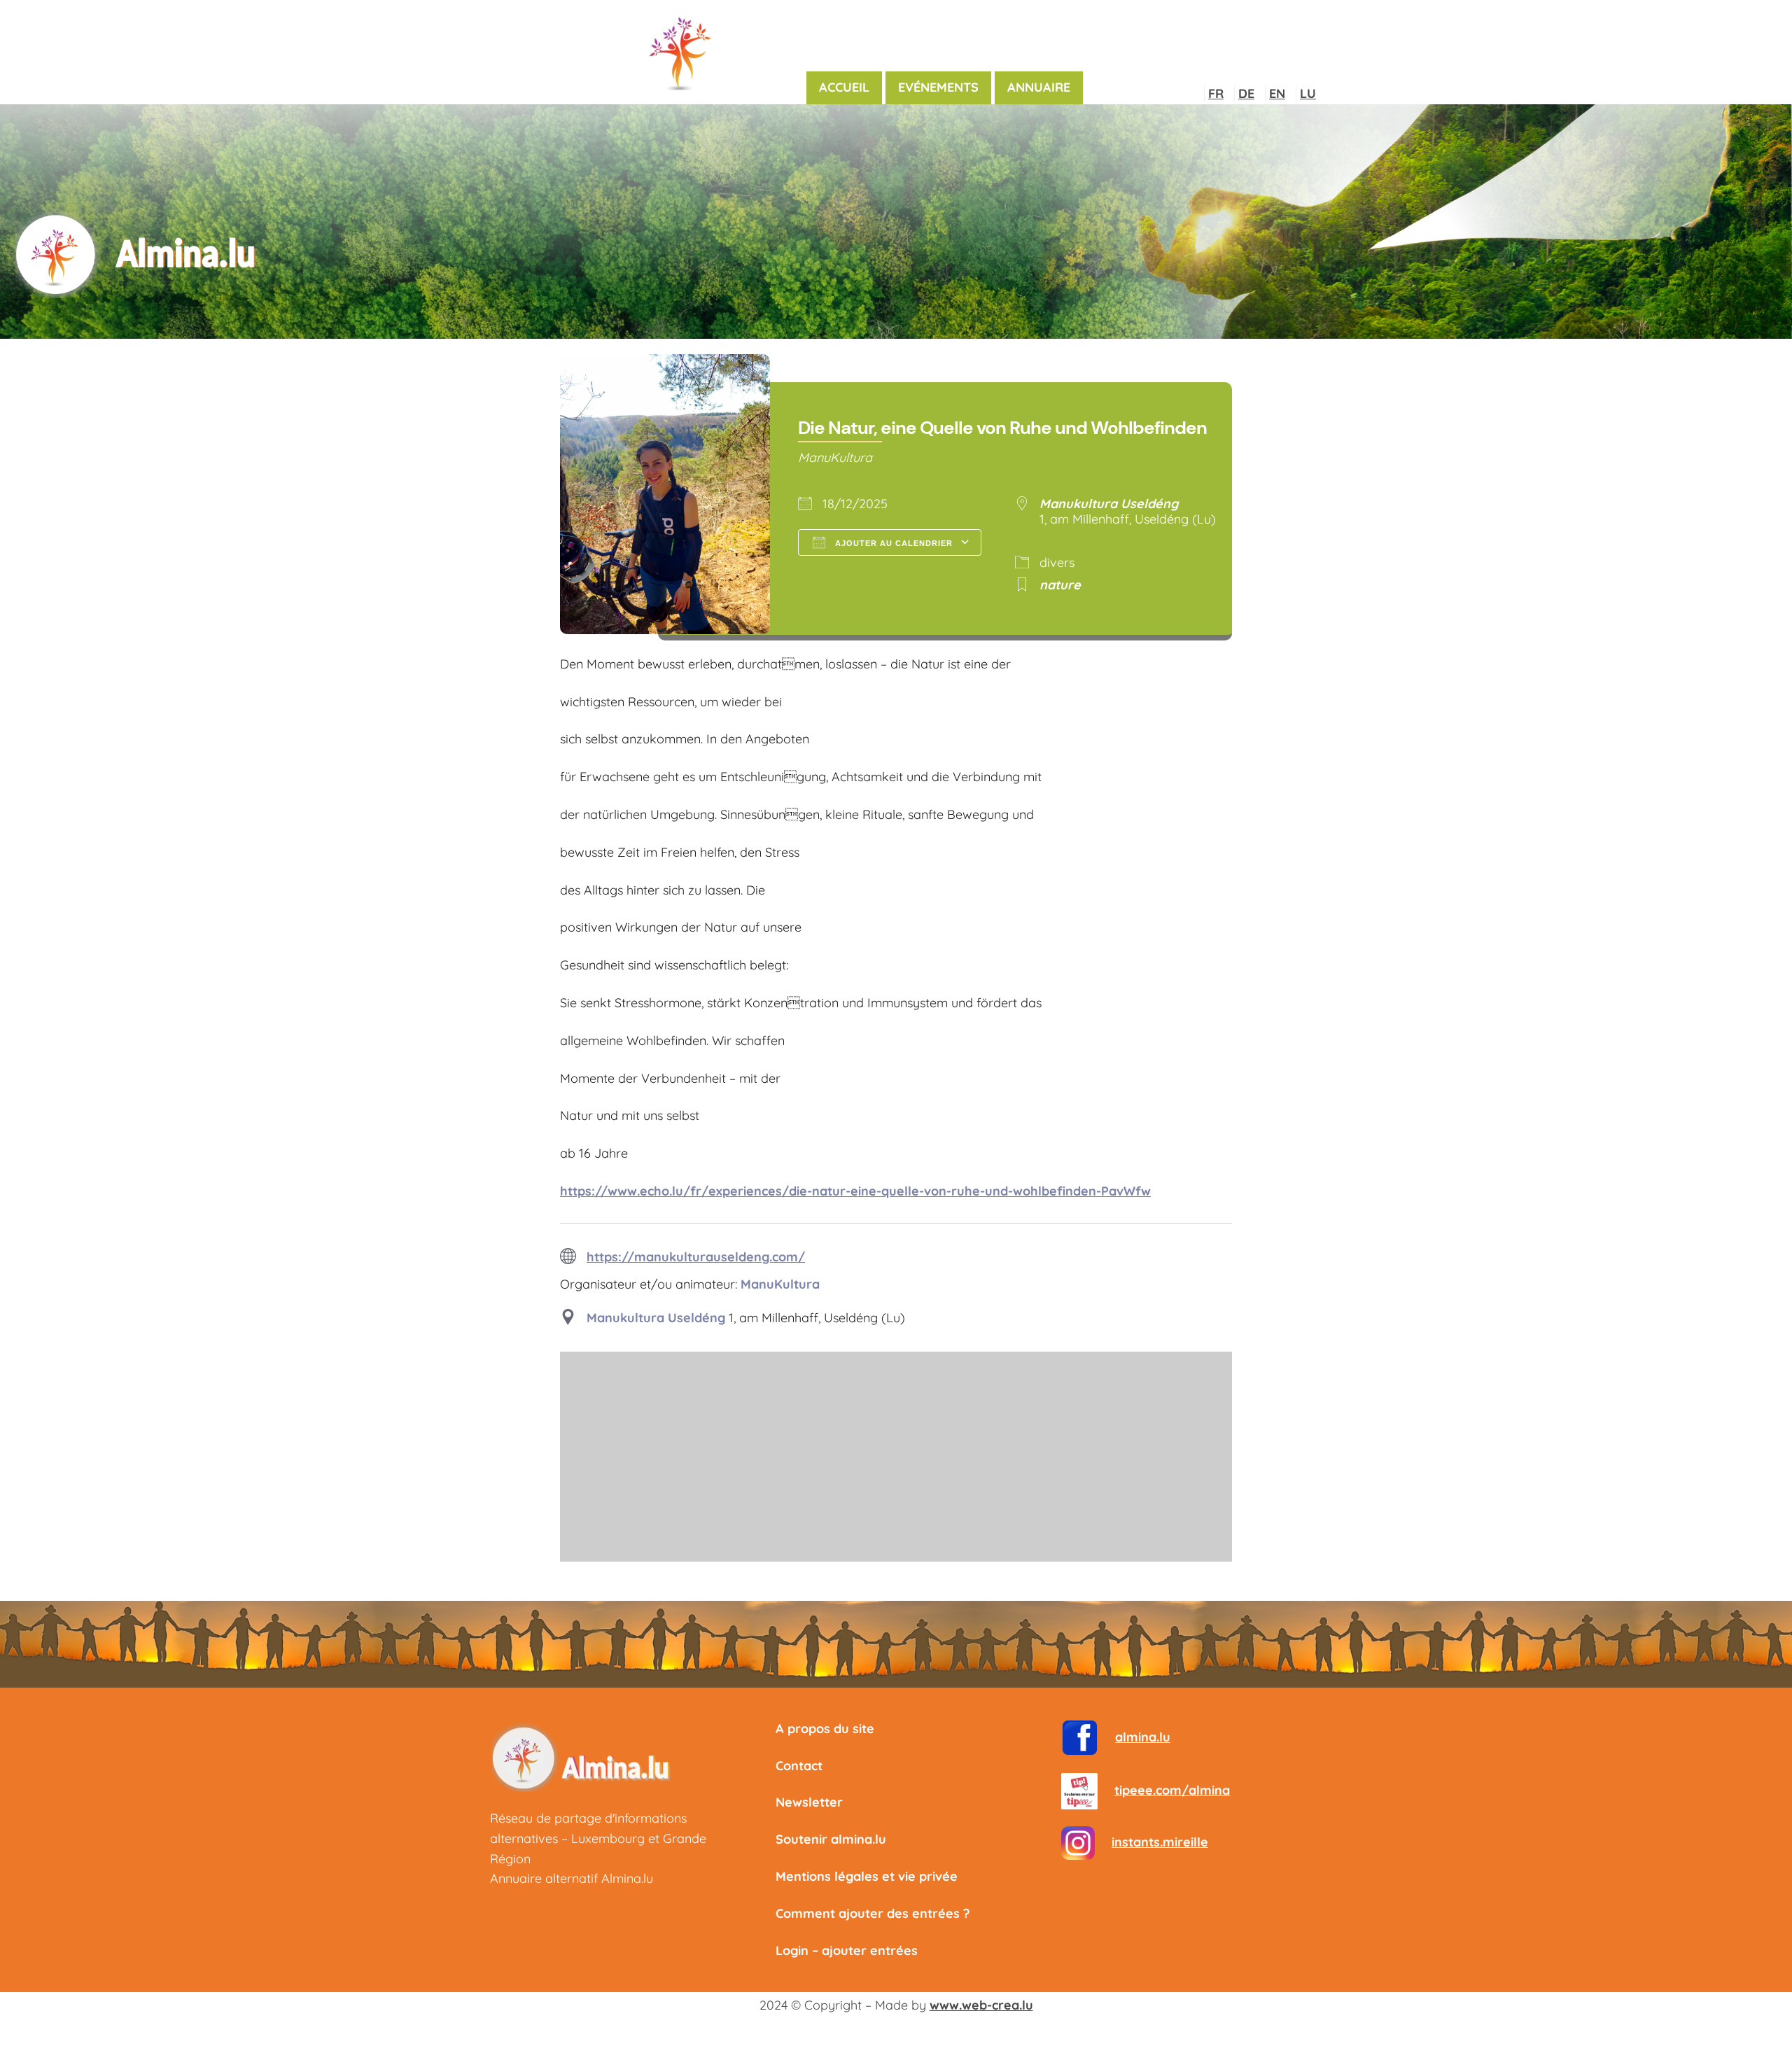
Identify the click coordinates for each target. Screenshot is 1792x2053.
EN (1277, 93)
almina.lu (1143, 1737)
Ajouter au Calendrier (892, 543)
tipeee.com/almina (1172, 1790)
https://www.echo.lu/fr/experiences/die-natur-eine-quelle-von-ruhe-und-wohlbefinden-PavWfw (855, 1191)
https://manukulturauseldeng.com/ (696, 1257)
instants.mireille (1160, 1842)
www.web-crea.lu (981, 2005)
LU (1308, 93)
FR (1216, 93)
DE (1246, 93)
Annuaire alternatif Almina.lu (572, 1878)
